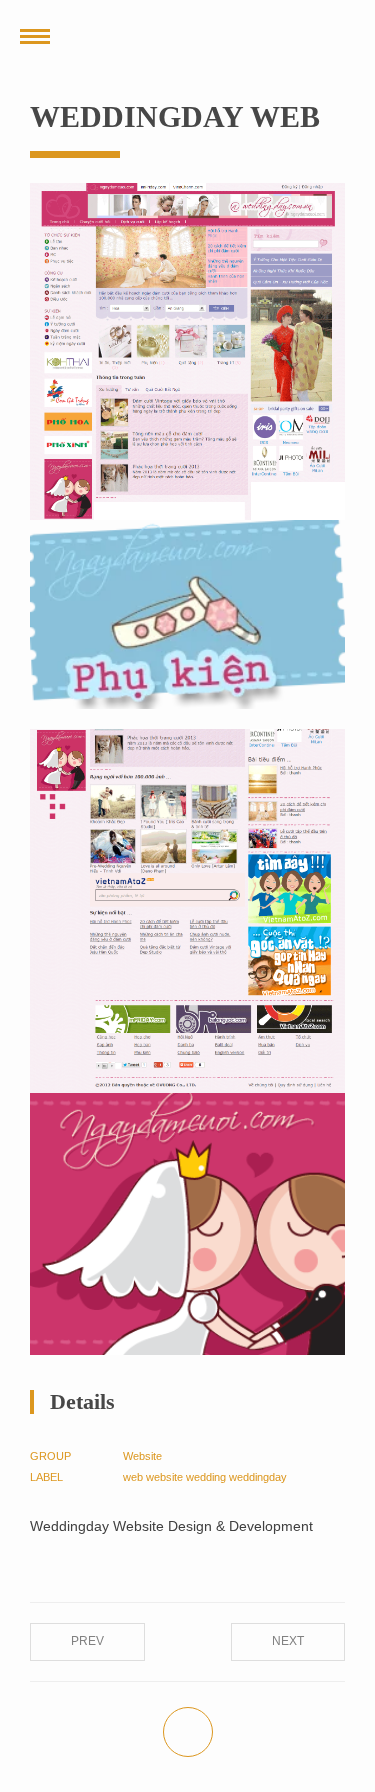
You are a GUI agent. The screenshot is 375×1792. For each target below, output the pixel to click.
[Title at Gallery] (187, 351)
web (133, 1477)
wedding (206, 1477)
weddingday (258, 1477)
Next (288, 1641)
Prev (87, 1641)
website (164, 1477)
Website (142, 1456)
